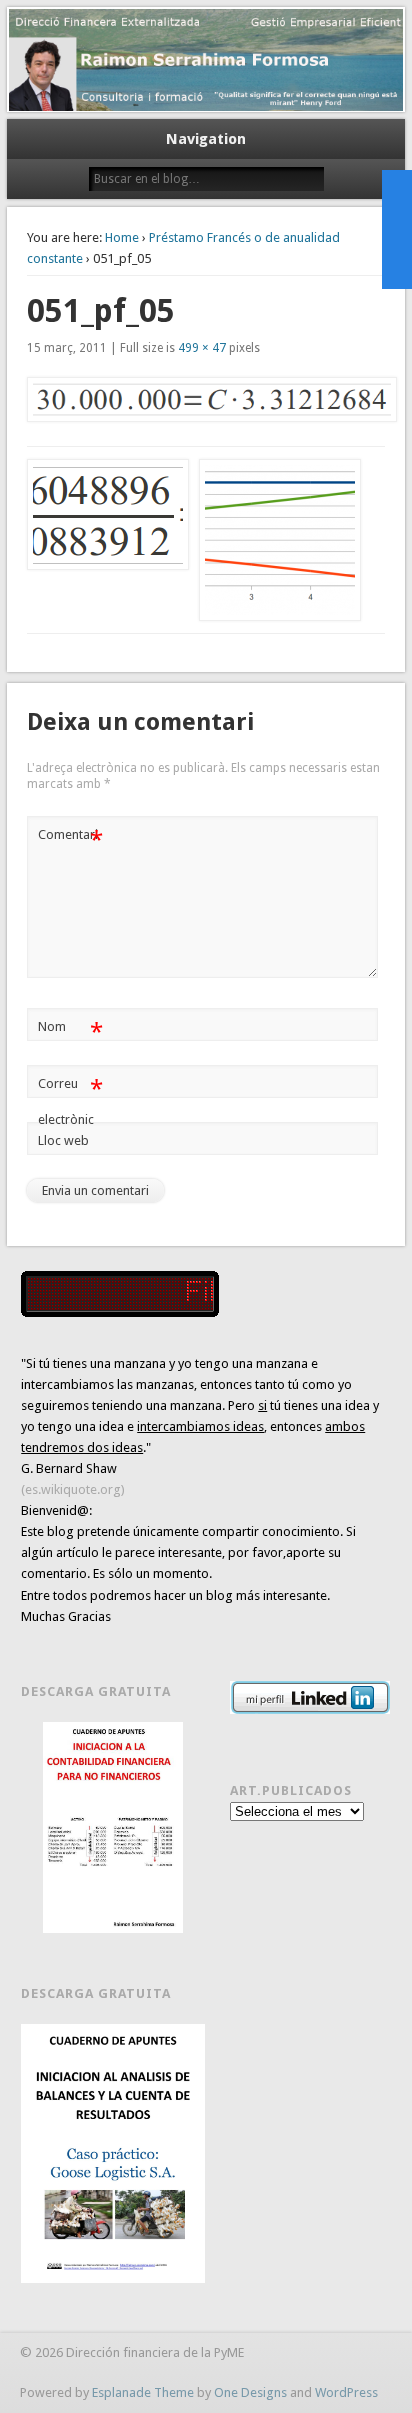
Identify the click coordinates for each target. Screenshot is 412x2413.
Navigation (206, 139)
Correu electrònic (70, 1101)
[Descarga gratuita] (112, 1827)
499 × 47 (202, 348)
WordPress (346, 2392)
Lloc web (63, 1140)
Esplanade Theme (143, 2392)
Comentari (70, 839)
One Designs (250, 2392)
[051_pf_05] (206, 400)
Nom (70, 1031)
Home (122, 237)
